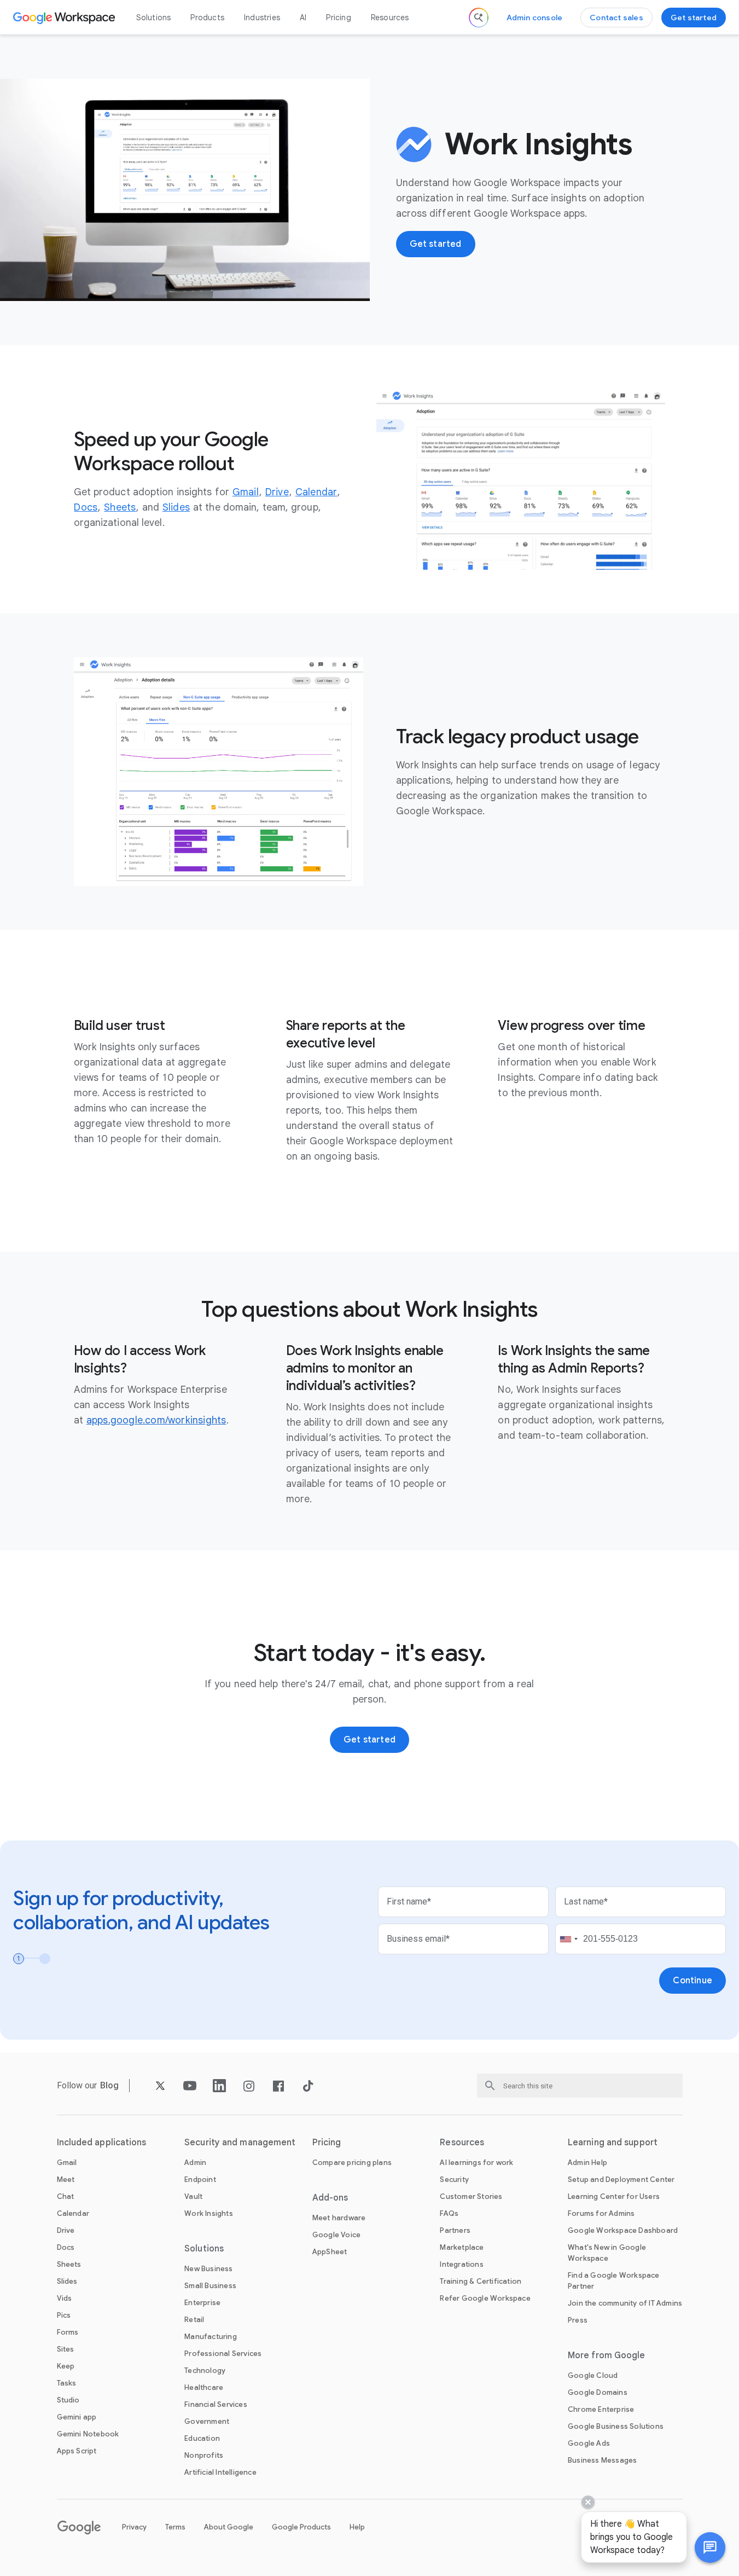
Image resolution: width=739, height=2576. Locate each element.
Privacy (134, 2527)
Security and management (240, 2143)
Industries (262, 18)
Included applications (102, 2143)
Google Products (301, 2527)
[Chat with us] (710, 2548)
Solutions (154, 18)
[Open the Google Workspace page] (65, 18)
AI (303, 18)
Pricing (338, 18)
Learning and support (613, 2143)
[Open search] (479, 18)
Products (207, 18)
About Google (229, 2527)
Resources (390, 18)
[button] (710, 2548)
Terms (175, 2527)
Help (357, 2527)
